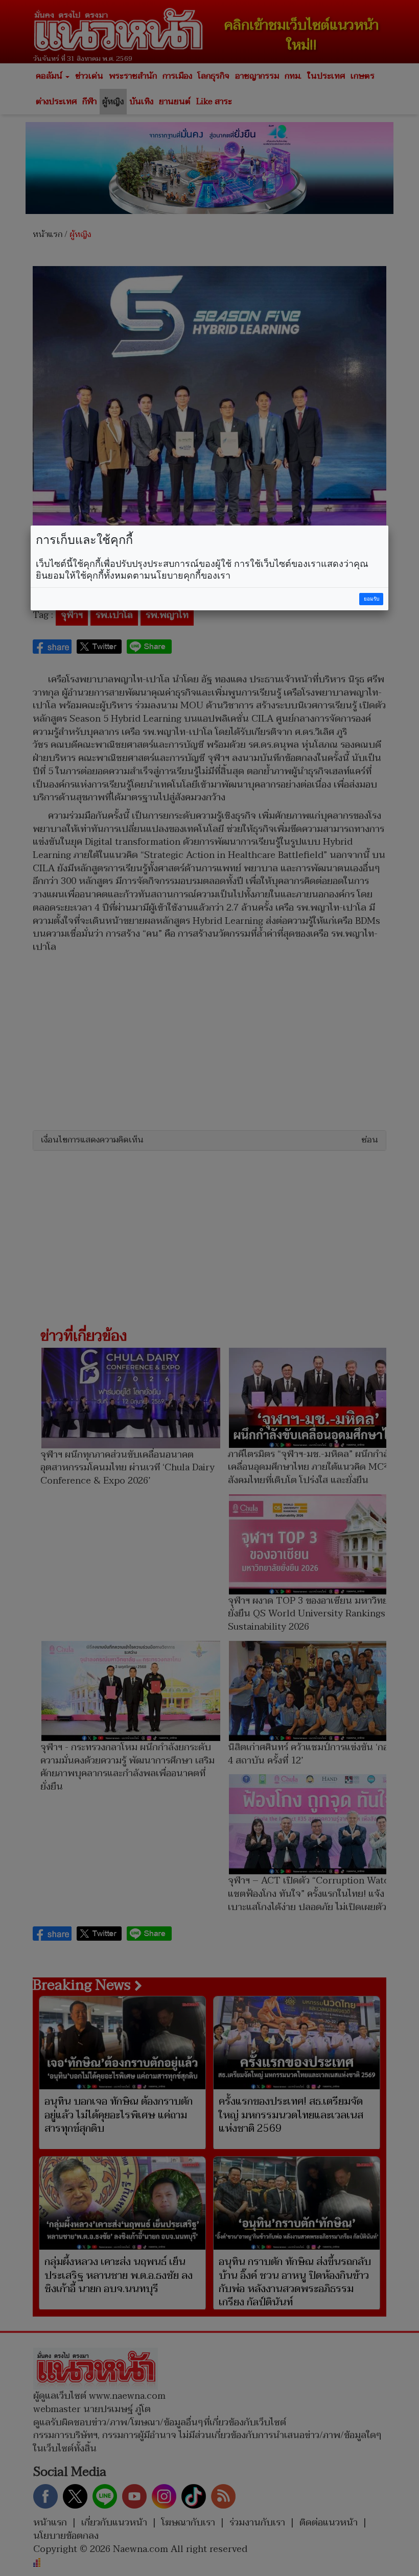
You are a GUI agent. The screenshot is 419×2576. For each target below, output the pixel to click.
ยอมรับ (371, 599)
